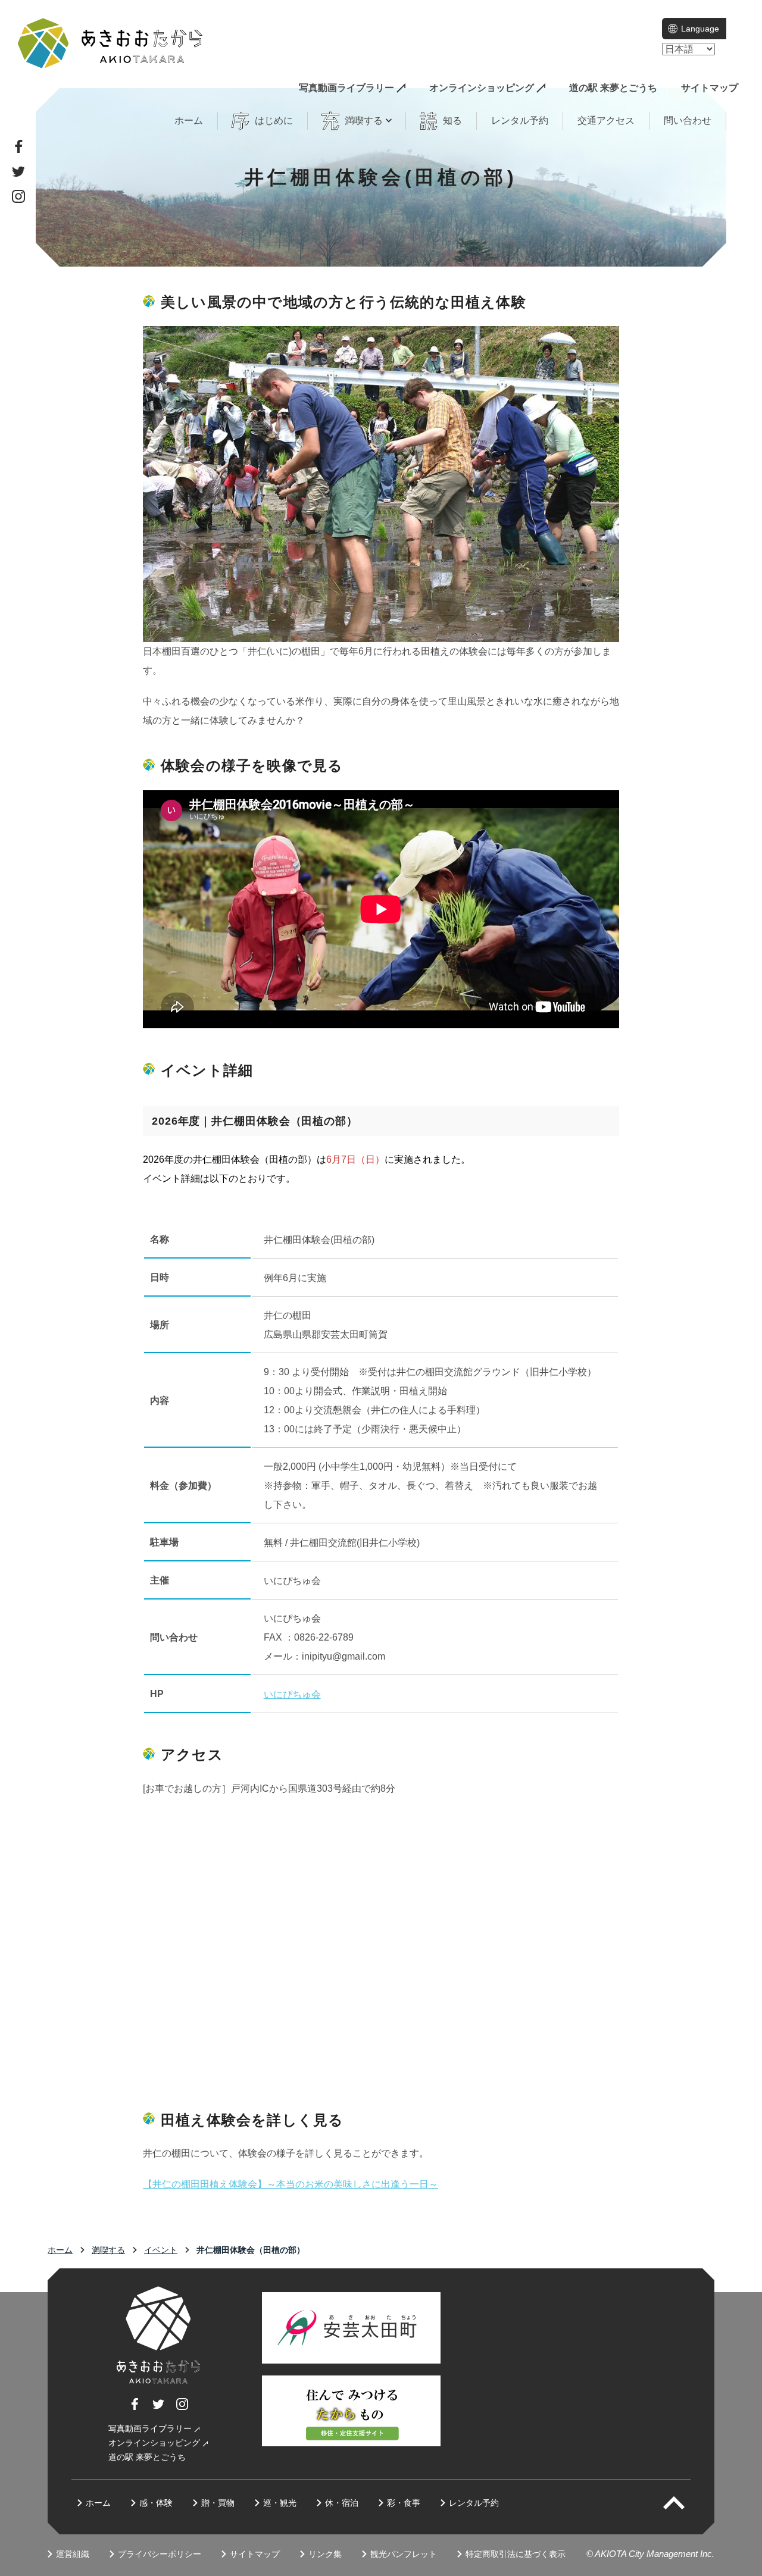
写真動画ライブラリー (346, 88)
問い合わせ (688, 120)
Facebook (18, 146)
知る (452, 120)
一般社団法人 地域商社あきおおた (110, 43)
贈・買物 (218, 2503)
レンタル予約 (520, 120)
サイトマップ (710, 88)
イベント (161, 2250)
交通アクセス (606, 120)
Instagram (18, 196)
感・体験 (156, 2503)
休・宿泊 (342, 2503)
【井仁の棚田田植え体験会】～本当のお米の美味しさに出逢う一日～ (291, 2184)
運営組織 (73, 2554)
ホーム (189, 120)
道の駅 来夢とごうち (613, 88)
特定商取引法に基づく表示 (516, 2554)
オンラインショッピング (482, 88)
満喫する (108, 2250)
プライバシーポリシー (160, 2554)
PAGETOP (684, 2503)
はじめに (274, 120)
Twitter (18, 171)
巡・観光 (280, 2503)
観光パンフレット (404, 2554)
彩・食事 (404, 2503)
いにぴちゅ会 (292, 1694)
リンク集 (325, 2554)
